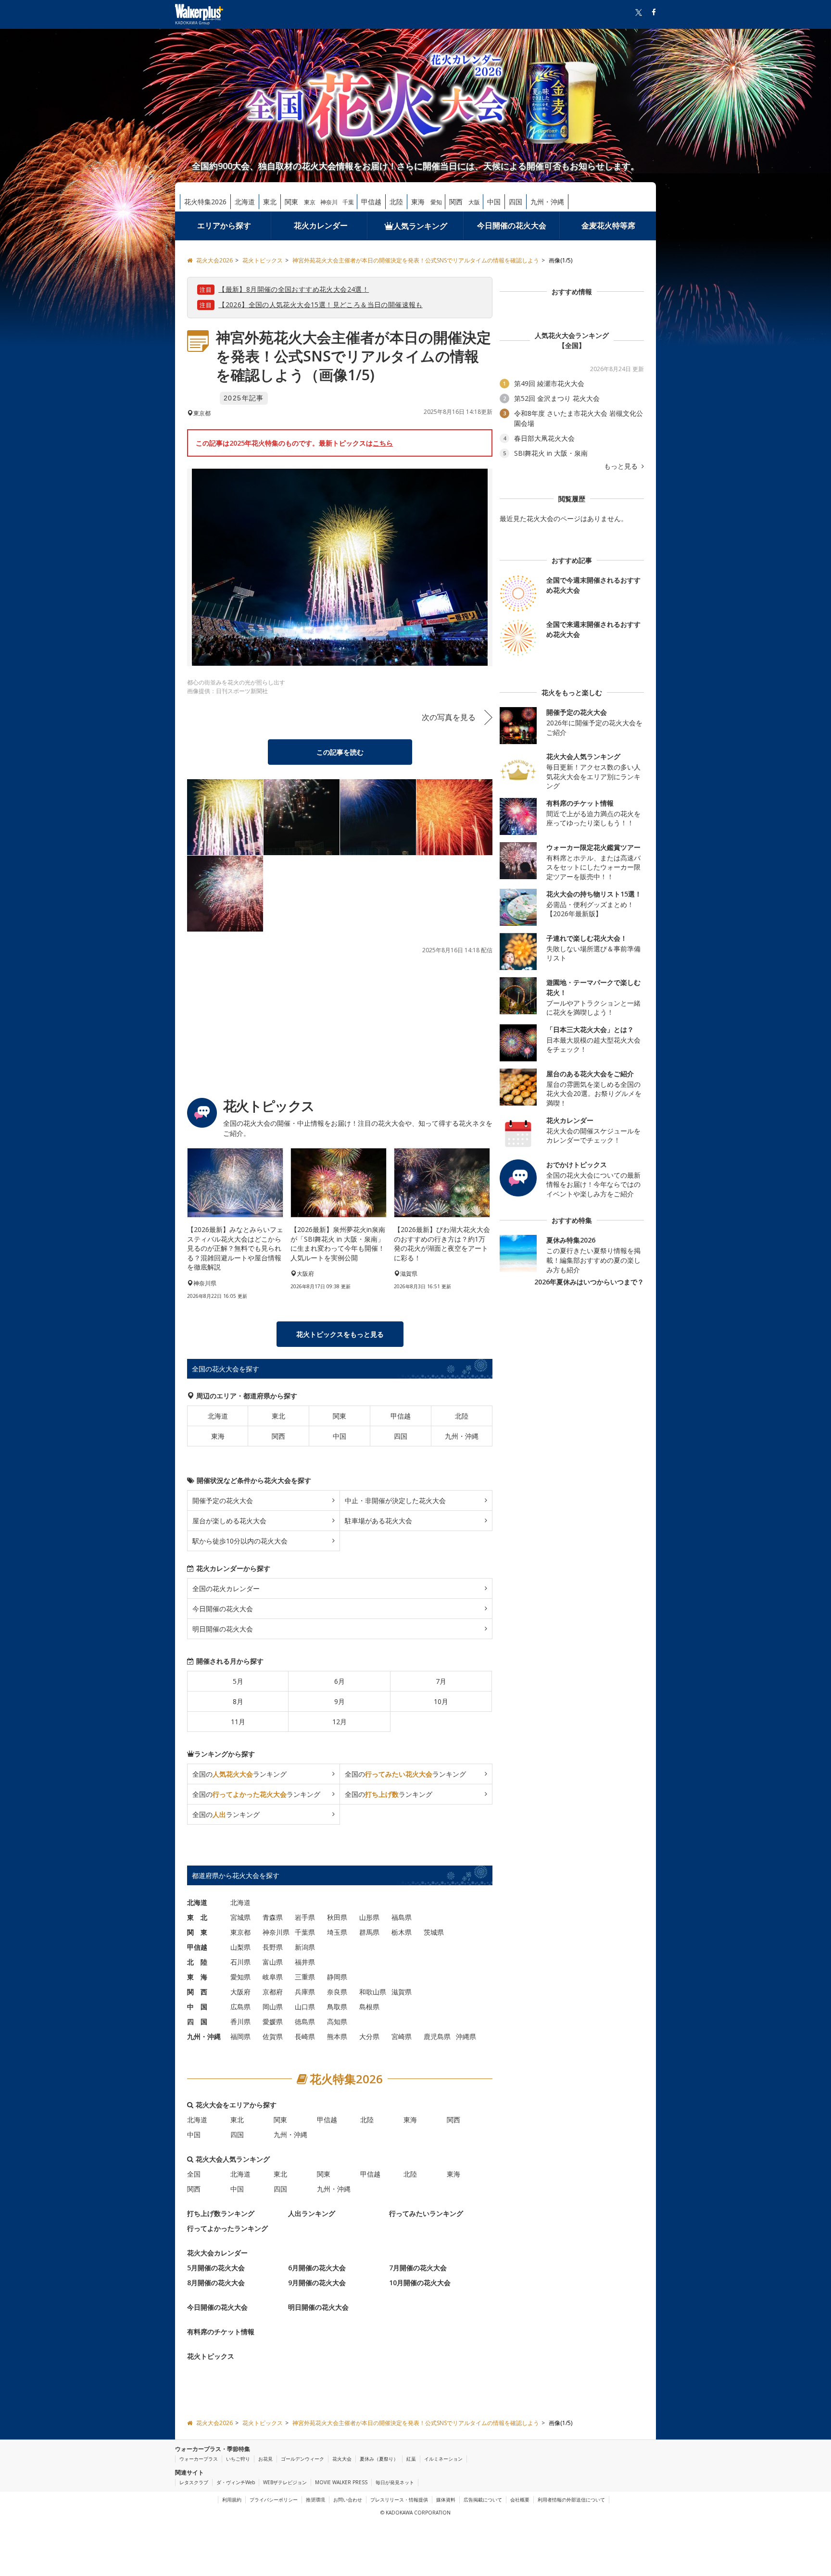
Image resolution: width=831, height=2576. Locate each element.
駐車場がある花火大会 (378, 1521)
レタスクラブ (194, 2482)
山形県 (369, 1917)
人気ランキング (420, 226)
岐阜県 (273, 1977)
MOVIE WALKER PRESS (341, 2482)
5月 (238, 1681)
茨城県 (434, 1932)
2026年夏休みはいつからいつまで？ (589, 1282)
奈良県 (337, 1992)
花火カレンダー (321, 225)
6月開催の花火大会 (317, 2268)
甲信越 (371, 202)
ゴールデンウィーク (302, 2459)
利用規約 (232, 2500)
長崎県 (305, 2036)
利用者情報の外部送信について (571, 2500)
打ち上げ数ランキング (221, 2213)
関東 (291, 202)
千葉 (348, 202)
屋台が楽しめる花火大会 (229, 1521)
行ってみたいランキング (426, 2213)
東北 (270, 202)
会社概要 (520, 2500)
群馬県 (369, 1932)
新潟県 (305, 1947)
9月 (340, 1701)
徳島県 (305, 2022)
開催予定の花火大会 (223, 1500)
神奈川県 (276, 1932)
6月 (340, 1681)
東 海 (197, 1977)
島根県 (369, 2007)
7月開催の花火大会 (418, 2268)
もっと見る (622, 466)
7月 (441, 1681)
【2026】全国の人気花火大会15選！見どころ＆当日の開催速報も (321, 305)
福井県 (305, 1962)
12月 (340, 1722)
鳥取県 (337, 2007)
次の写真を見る (449, 717)
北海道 (245, 202)
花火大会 (342, 2459)
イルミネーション (443, 2459)
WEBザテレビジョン (285, 2482)
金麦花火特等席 (608, 225)
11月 (238, 1722)
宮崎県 (402, 2036)
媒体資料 (446, 2500)
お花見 (265, 2459)
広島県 (240, 2007)
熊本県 (337, 2036)
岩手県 (305, 1917)
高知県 (337, 2022)
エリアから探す (224, 225)
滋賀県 (402, 1992)
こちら (383, 443)
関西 (456, 202)
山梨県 (240, 1947)
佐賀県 (273, 2036)
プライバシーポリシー (274, 2500)
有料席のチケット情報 (221, 2332)
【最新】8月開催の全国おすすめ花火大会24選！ (294, 289)
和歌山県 (373, 1992)
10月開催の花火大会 (420, 2283)
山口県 (305, 2007)
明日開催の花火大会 (223, 1629)
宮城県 (240, 1917)
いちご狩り (238, 2459)
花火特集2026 (205, 202)
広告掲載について (483, 2500)
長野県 (273, 1947)
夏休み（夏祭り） (379, 2459)
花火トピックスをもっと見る (340, 1334)
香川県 (240, 2022)
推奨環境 (315, 2500)
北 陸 (197, 1962)
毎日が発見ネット (395, 2482)
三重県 (305, 1977)
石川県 (240, 1962)
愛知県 (240, 1977)
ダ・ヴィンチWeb (236, 2482)
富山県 (273, 1962)
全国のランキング (239, 1774)
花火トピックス (211, 2356)
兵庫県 (305, 1992)
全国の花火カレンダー (226, 1588)
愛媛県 (273, 2022)
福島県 (402, 1917)
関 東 (197, 1932)
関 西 (197, 1992)
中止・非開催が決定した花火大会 (395, 1500)
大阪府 (240, 1992)
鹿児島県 (437, 2036)
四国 (516, 202)
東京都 (240, 1932)
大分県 (369, 2036)
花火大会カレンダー (217, 2253)
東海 (418, 202)
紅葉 (411, 2459)
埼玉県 (337, 1932)
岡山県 (273, 2007)
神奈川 (329, 202)
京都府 (273, 1992)
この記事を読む (340, 752)
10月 (441, 1701)
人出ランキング (312, 2213)
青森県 (273, 1917)
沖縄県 (466, 2036)
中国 (494, 202)
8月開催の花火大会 (216, 2283)
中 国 (197, 2007)
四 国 (197, 2022)
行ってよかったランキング (227, 2228)
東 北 (197, 1917)
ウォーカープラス (199, 2459)
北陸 (396, 202)
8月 (238, 1701)
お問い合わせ (348, 2500)
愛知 (436, 202)
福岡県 (240, 2036)
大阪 (474, 202)
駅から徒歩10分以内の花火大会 (240, 1541)
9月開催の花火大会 (317, 2283)
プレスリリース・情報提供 (399, 2500)
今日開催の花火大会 (512, 225)
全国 (194, 2174)
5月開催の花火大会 (216, 2268)
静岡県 (337, 1977)
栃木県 (402, 1932)
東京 (310, 202)
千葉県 (305, 1932)
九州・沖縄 (547, 202)
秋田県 (337, 1917)
